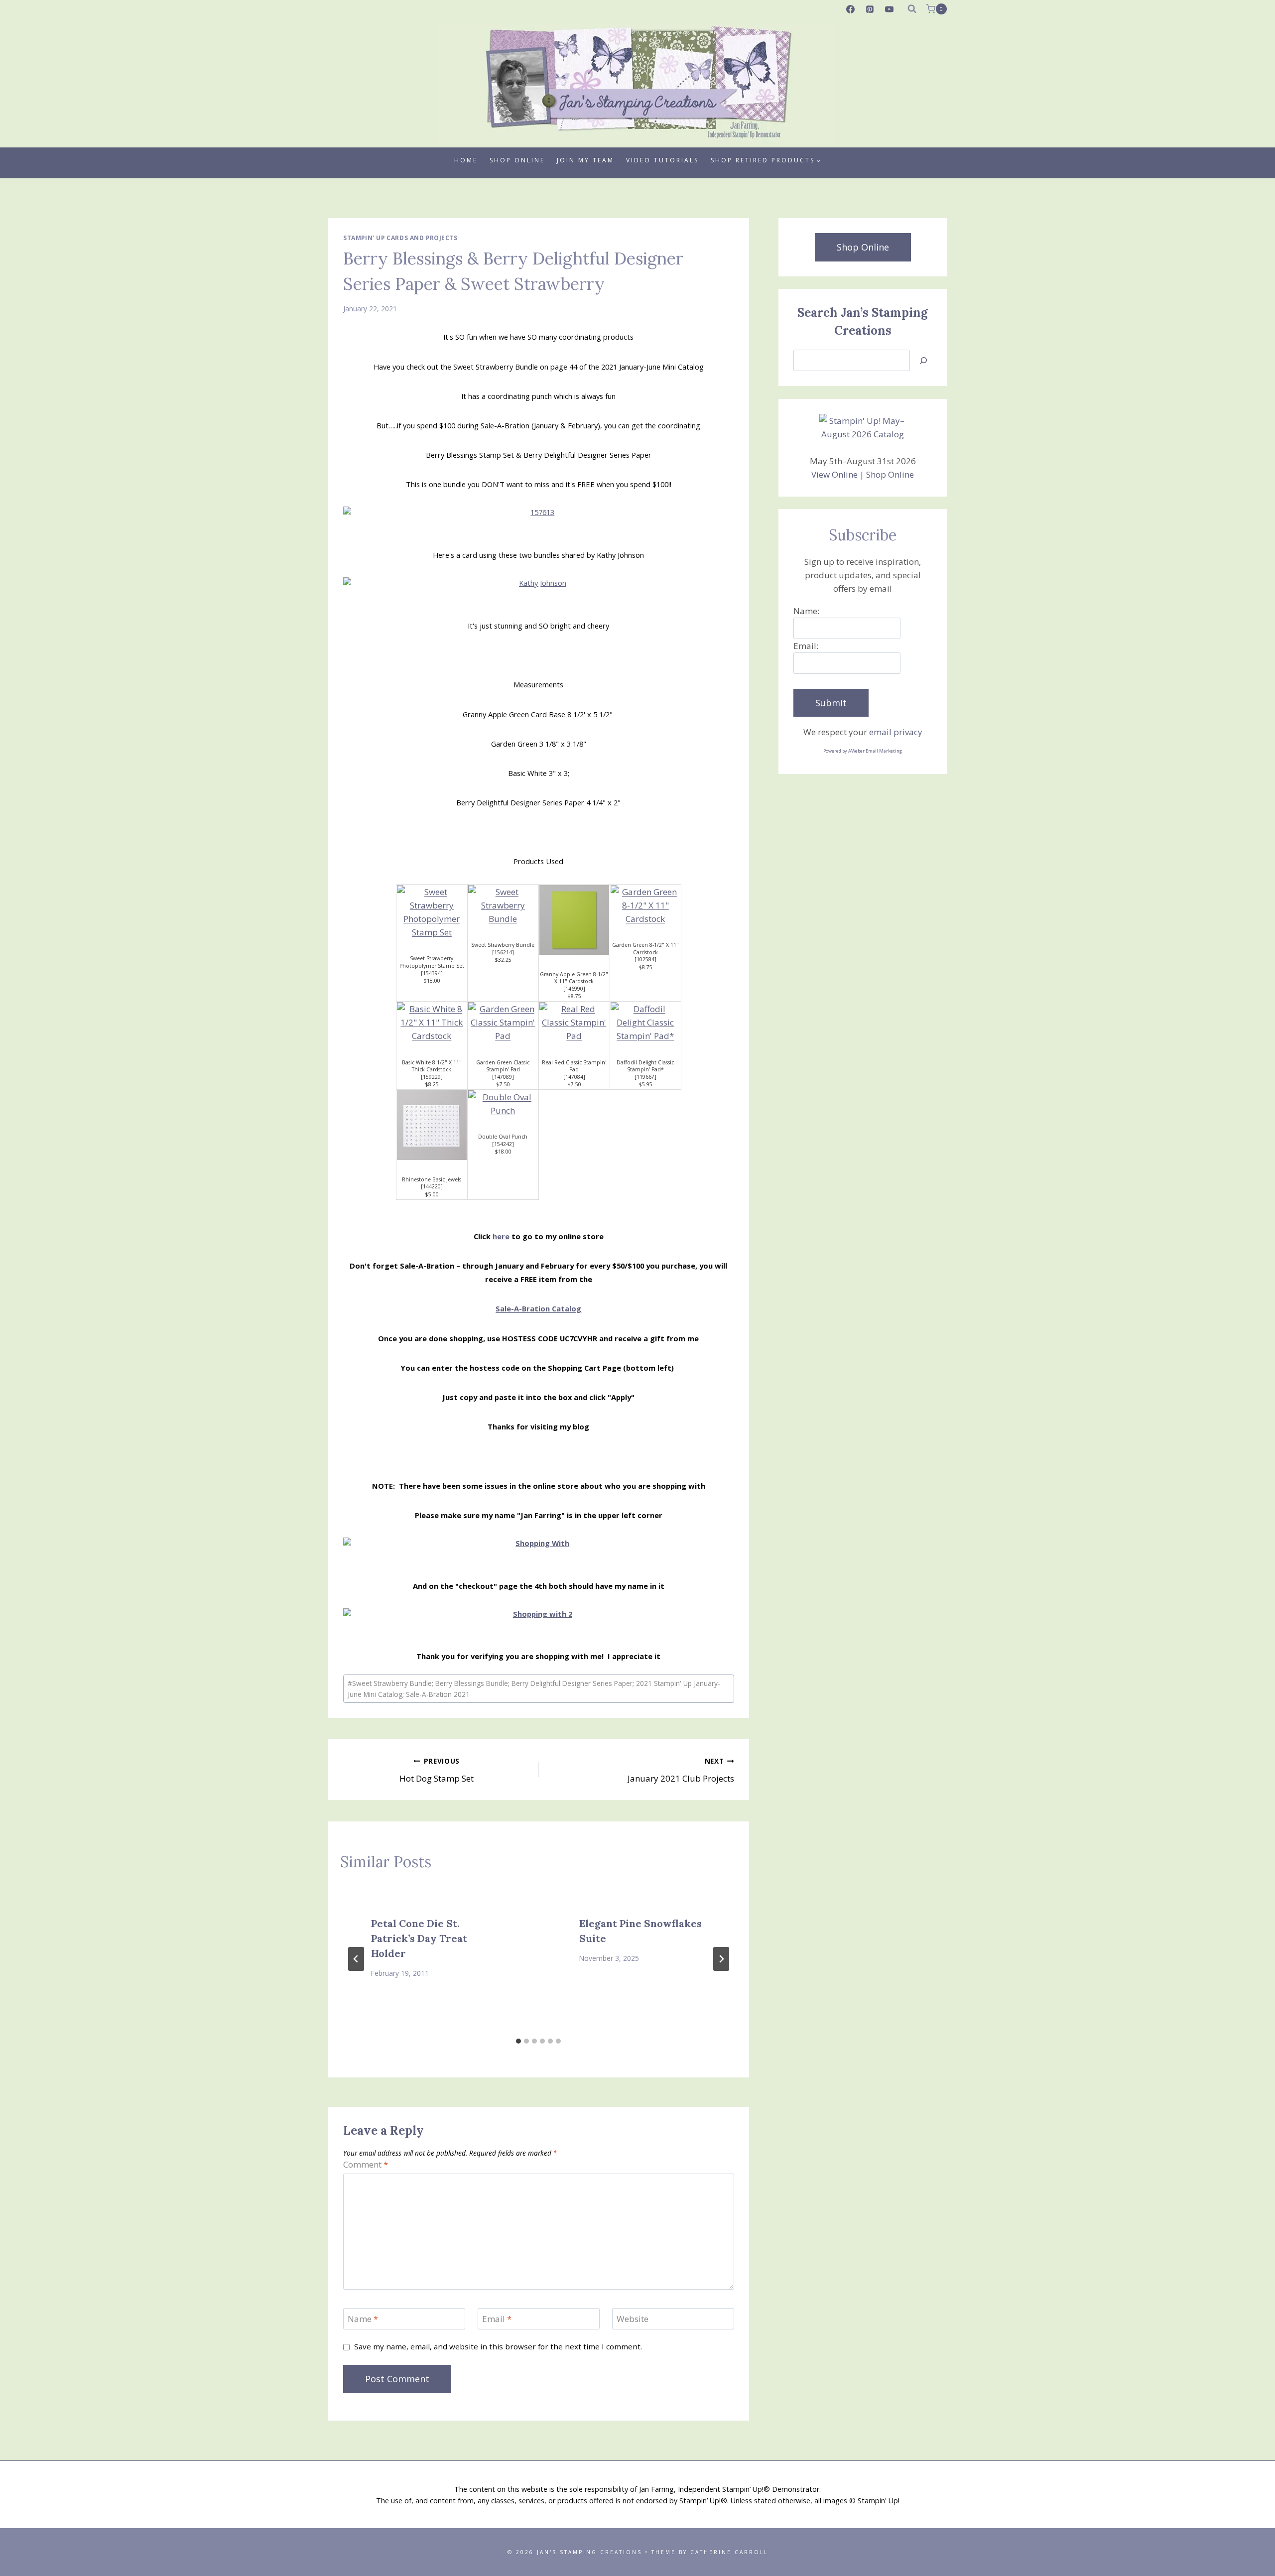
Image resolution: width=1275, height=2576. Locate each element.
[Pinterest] (870, 9)
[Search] (923, 360)
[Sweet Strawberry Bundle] (503, 905)
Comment (366, 2165)
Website (633, 2319)
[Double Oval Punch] (503, 1104)
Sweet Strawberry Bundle (503, 945)
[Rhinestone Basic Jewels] (432, 1125)
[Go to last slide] (356, 1959)
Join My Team (585, 160)
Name (363, 2319)
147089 (503, 1077)
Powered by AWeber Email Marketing (863, 751)
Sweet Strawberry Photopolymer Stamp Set (432, 962)
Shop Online (517, 160)
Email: (806, 646)
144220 (432, 1186)
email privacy (896, 732)
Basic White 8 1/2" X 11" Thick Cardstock (432, 1066)
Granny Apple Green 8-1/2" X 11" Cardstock (574, 978)
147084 (574, 1077)
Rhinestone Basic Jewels (432, 1179)
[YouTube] (890, 9)
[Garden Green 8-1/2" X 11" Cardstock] (645, 905)
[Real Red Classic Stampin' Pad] (574, 1023)
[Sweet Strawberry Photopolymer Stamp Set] (432, 912)
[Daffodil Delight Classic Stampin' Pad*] (645, 1023)
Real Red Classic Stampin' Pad (574, 1066)
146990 (574, 989)
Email (497, 2319)
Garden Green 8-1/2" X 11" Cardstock (645, 949)
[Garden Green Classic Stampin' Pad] (503, 1023)
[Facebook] (851, 9)
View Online (834, 474)
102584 (645, 959)
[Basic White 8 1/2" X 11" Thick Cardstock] (432, 1023)
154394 (432, 973)
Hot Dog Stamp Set (437, 1770)
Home (466, 160)
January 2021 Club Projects (681, 1770)
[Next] (721, 1959)
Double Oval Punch (503, 1137)
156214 (503, 952)
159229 (432, 1077)
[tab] (518, 2041)
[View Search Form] (912, 9)
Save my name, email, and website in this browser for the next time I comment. (498, 2347)
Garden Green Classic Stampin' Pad (503, 1066)
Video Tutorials (662, 160)
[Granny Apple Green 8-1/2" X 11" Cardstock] (574, 920)
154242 (503, 1144)
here (501, 1236)
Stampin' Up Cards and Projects (400, 238)
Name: (806, 611)
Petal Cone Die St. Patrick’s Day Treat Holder (419, 1938)
